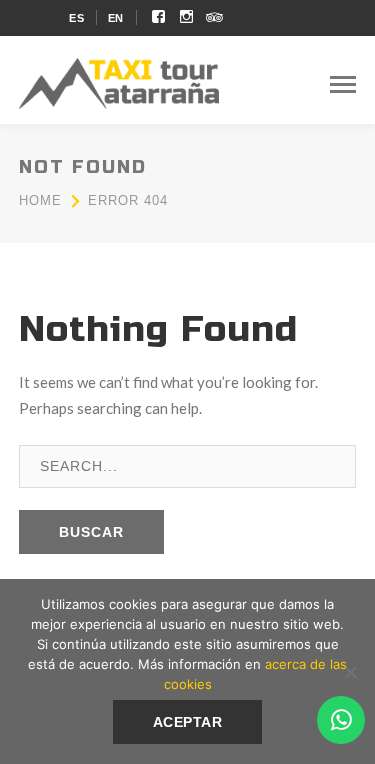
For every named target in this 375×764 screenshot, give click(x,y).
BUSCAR (91, 532)
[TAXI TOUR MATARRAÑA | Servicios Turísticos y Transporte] (119, 81)
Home (40, 200)
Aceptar (188, 722)
